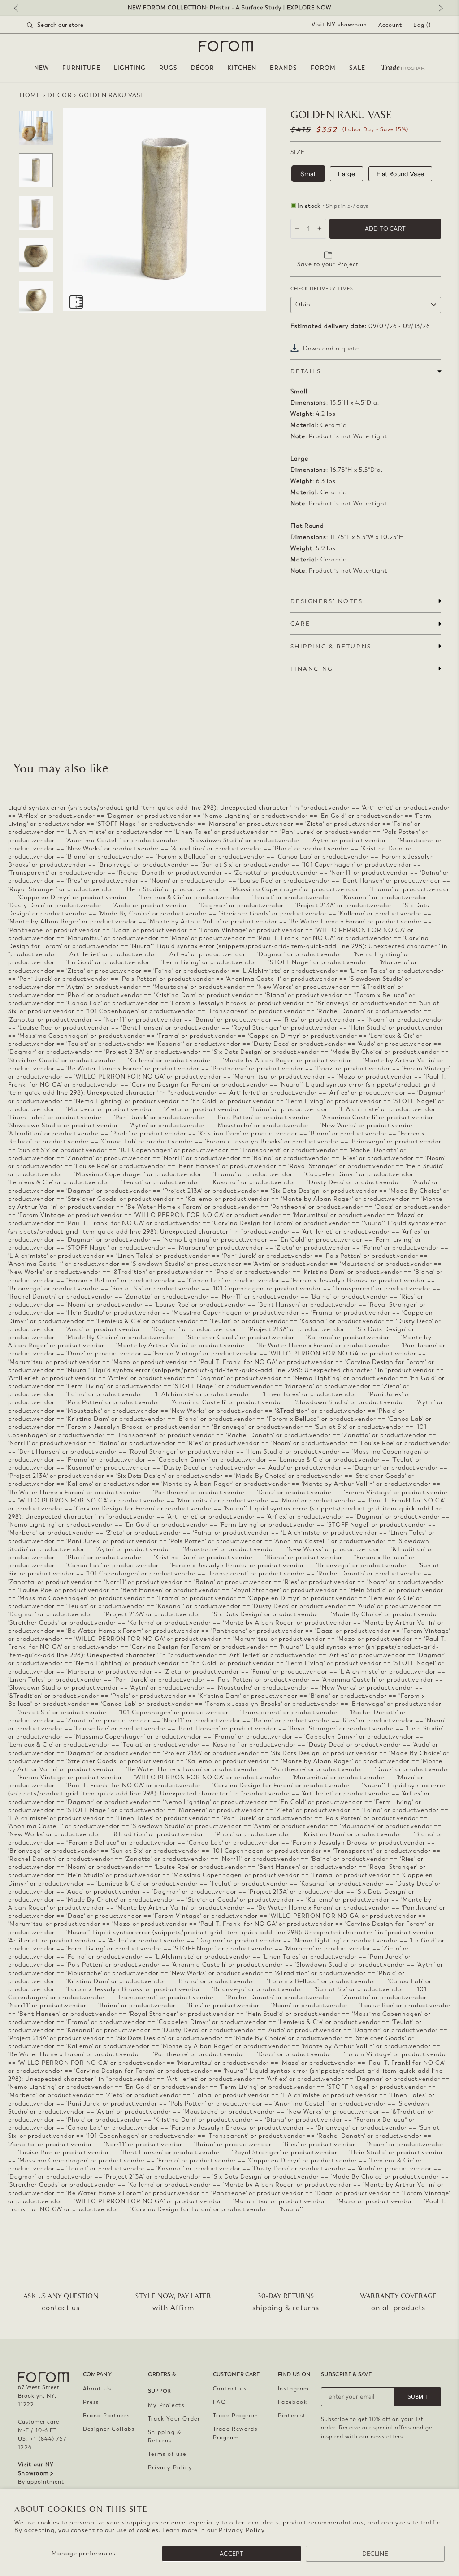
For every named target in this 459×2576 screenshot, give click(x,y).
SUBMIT (418, 2397)
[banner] (229, 8)
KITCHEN (242, 68)
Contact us (230, 2389)
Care (301, 624)
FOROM (323, 68)
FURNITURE (81, 68)
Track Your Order (174, 2419)
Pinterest (292, 2416)
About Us (97, 2389)
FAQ (220, 2402)
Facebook (293, 2402)
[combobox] (66, 25)
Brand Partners (106, 2416)
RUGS (168, 68)
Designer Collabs (109, 2429)
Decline (375, 2554)
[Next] (439, 9)
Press (91, 2402)
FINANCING (312, 669)
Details (306, 371)
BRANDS (284, 68)
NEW (41, 68)
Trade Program (236, 2416)
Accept (232, 2554)
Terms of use (167, 2454)
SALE (357, 68)
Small (309, 174)
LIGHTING (130, 68)
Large (346, 174)
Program (403, 67)
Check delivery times (322, 289)
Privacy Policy (242, 2530)
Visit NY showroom (339, 25)
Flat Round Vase (400, 174)
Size (298, 152)
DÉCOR (203, 68)
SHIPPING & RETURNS (331, 646)
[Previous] (20, 9)
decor (60, 95)
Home (30, 95)
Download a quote (331, 348)
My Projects (166, 2405)
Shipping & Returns (165, 2436)
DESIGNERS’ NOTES (327, 601)
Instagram (294, 2389)
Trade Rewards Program (235, 2433)
